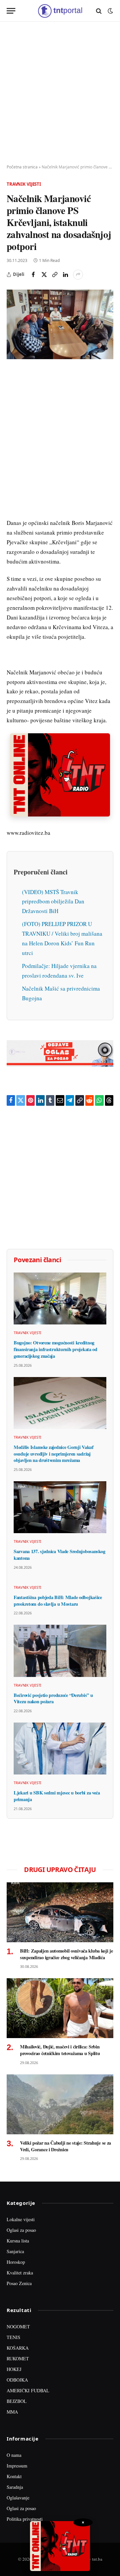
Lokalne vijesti (21, 2219)
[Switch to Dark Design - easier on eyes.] (110, 11)
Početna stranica (22, 167)
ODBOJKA (17, 2380)
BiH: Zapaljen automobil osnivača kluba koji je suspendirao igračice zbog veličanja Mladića (66, 1954)
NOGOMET (18, 2327)
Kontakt (14, 2476)
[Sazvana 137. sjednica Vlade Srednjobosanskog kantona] (60, 1507)
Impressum (17, 2466)
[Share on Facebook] (33, 275)
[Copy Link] (55, 275)
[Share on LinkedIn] (65, 275)
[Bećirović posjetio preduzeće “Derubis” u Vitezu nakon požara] (60, 1651)
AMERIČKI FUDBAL (28, 2390)
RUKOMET (18, 2358)
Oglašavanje (18, 2498)
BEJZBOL (17, 2401)
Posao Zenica (19, 2283)
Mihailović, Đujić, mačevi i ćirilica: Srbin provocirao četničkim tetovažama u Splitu (60, 2050)
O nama (14, 2455)
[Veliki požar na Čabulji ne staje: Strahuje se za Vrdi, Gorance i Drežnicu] (60, 2104)
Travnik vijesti (24, 184)
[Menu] (11, 11)
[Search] (99, 11)
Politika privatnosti (25, 2519)
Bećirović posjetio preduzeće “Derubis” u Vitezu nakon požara (53, 1698)
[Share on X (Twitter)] (44, 275)
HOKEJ (14, 2369)
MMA (12, 2412)
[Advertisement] (60, 93)
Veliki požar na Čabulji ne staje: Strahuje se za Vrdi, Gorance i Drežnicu (65, 2146)
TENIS (13, 2337)
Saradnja (15, 2487)
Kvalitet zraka (20, 2273)
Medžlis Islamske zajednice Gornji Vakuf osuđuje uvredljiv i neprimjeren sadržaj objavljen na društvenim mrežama (54, 1454)
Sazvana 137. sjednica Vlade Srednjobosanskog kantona (59, 1555)
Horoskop (16, 2262)
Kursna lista (18, 2241)
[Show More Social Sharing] (78, 275)
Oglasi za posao (21, 2230)
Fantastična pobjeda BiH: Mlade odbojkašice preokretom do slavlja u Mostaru (58, 1601)
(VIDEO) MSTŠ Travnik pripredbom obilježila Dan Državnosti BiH (53, 902)
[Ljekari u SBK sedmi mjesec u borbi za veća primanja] (60, 1749)
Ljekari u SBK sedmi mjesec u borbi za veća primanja (57, 1796)
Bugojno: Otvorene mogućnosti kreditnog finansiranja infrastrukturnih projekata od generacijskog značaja (55, 1349)
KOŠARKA (18, 2348)
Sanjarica (15, 2251)
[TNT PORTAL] (60, 11)
